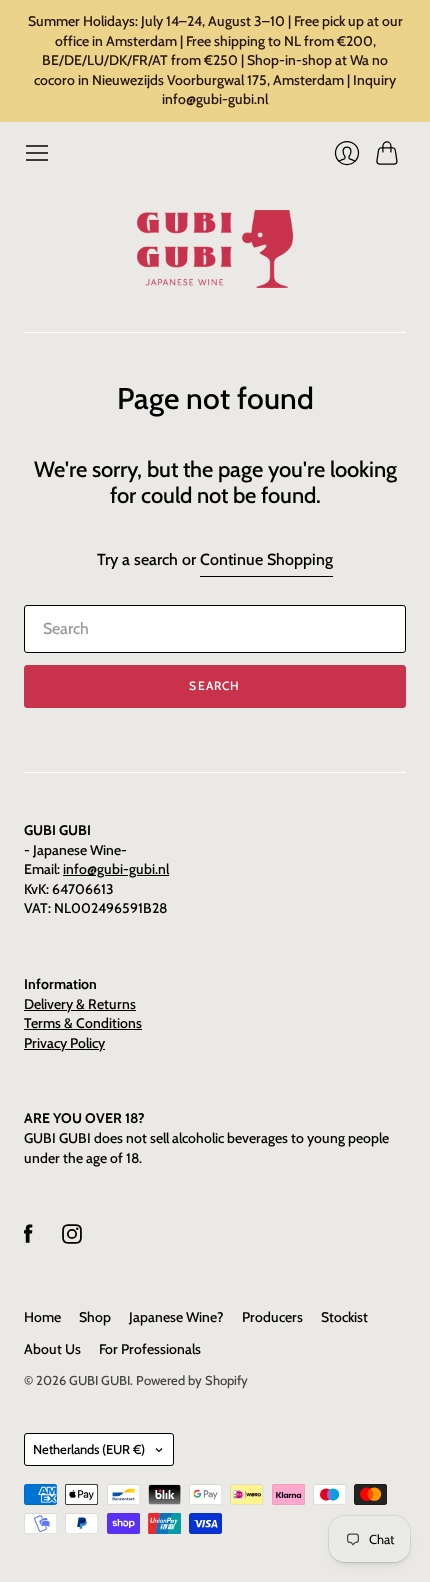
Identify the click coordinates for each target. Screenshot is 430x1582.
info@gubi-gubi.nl (116, 869)
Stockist (344, 1317)
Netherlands (89, 1449)
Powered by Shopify (192, 1380)
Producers (272, 1317)
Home (42, 1317)
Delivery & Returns (80, 1004)
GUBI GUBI (99, 1380)
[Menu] (37, 153)
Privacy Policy (64, 1043)
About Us (52, 1349)
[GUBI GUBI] (215, 249)
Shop (95, 1317)
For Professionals (150, 1349)
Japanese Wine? (176, 1317)
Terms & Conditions (83, 1023)
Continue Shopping (266, 559)
